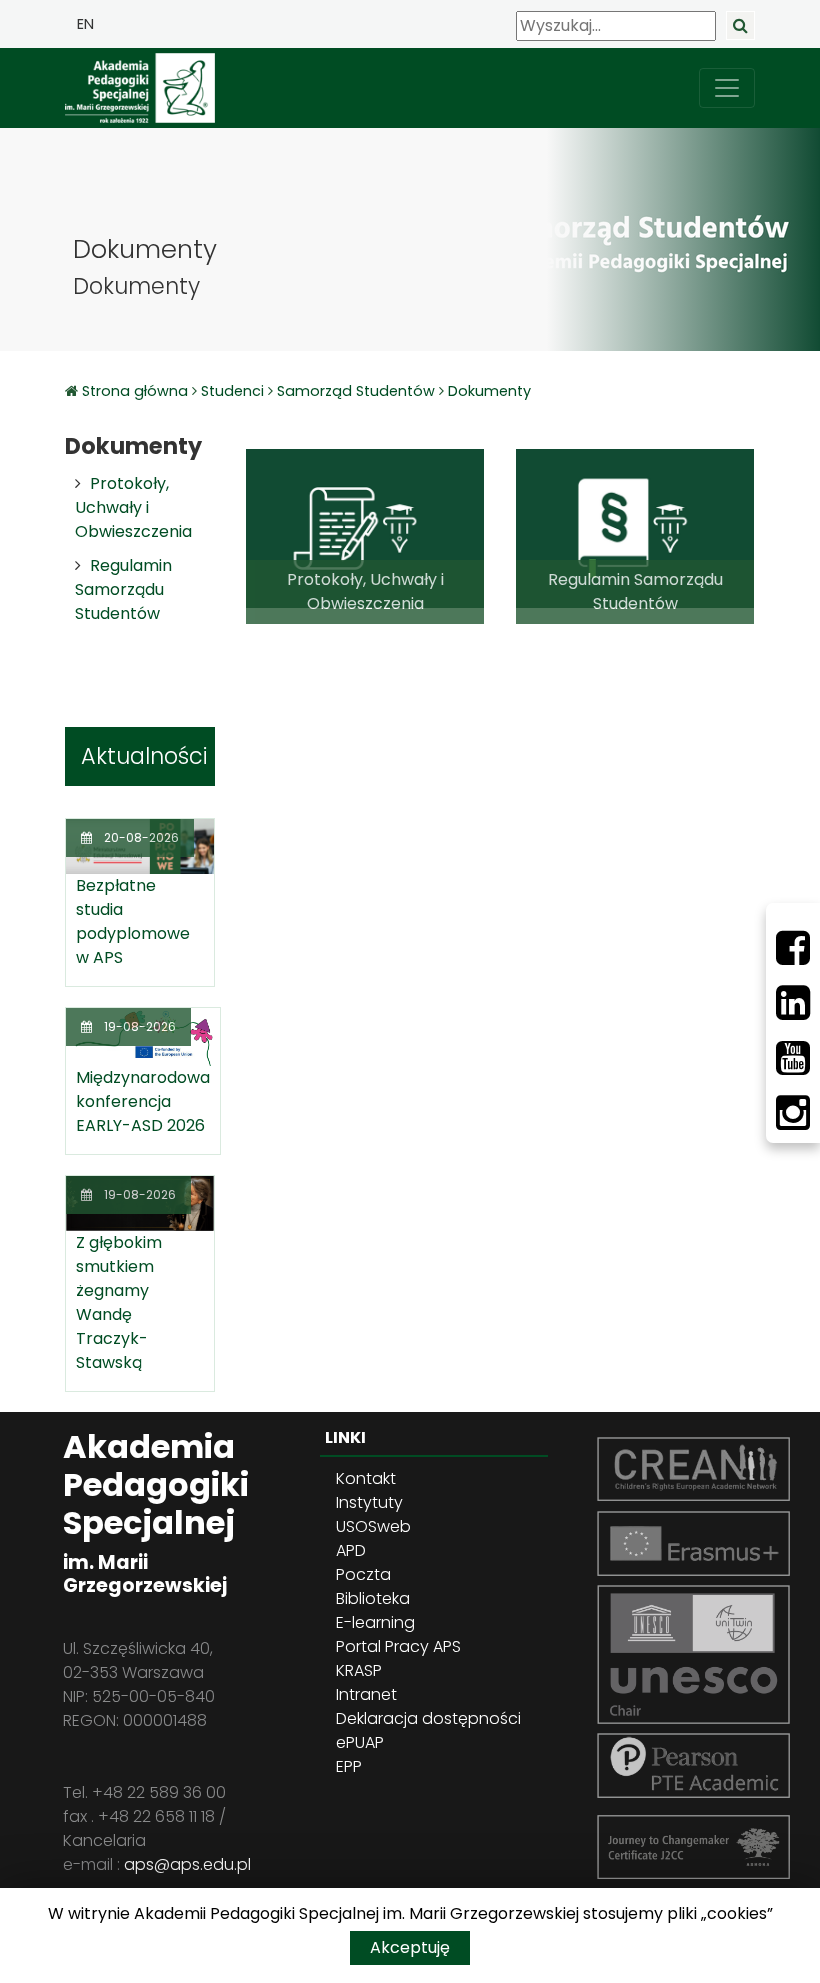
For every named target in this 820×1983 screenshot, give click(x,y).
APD (351, 1550)
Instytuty (369, 1502)
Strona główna (137, 391)
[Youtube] (793, 1058)
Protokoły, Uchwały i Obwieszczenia (133, 507)
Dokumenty (489, 391)
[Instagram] (793, 1113)
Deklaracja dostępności (428, 1718)
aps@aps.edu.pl (187, 1864)
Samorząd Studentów (356, 391)
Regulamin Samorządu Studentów (123, 589)
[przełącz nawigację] (727, 88)
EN (85, 24)
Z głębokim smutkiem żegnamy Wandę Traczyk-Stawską (119, 1302)
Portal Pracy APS (398, 1646)
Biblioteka (373, 1598)
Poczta (363, 1574)
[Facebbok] (793, 948)
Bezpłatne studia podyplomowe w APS (133, 921)
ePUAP (360, 1742)
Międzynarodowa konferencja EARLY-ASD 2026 (143, 1101)
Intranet (366, 1694)
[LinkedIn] (793, 1003)
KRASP (359, 1670)
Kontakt (366, 1478)
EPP (349, 1766)
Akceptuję (410, 1947)
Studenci (232, 391)
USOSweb (373, 1526)
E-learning (375, 1622)
